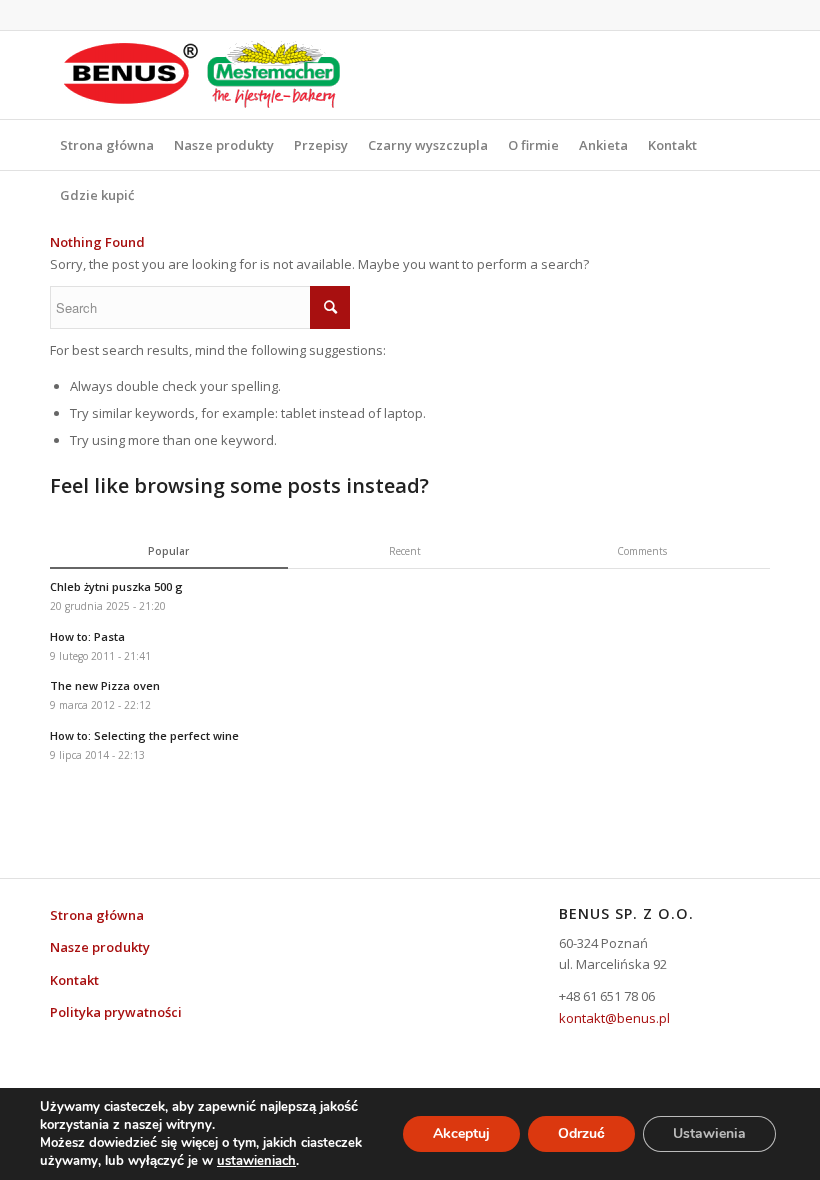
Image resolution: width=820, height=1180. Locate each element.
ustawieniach (256, 1161)
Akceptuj (461, 1133)
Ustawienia (709, 1133)
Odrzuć (581, 1133)
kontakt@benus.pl (614, 1018)
